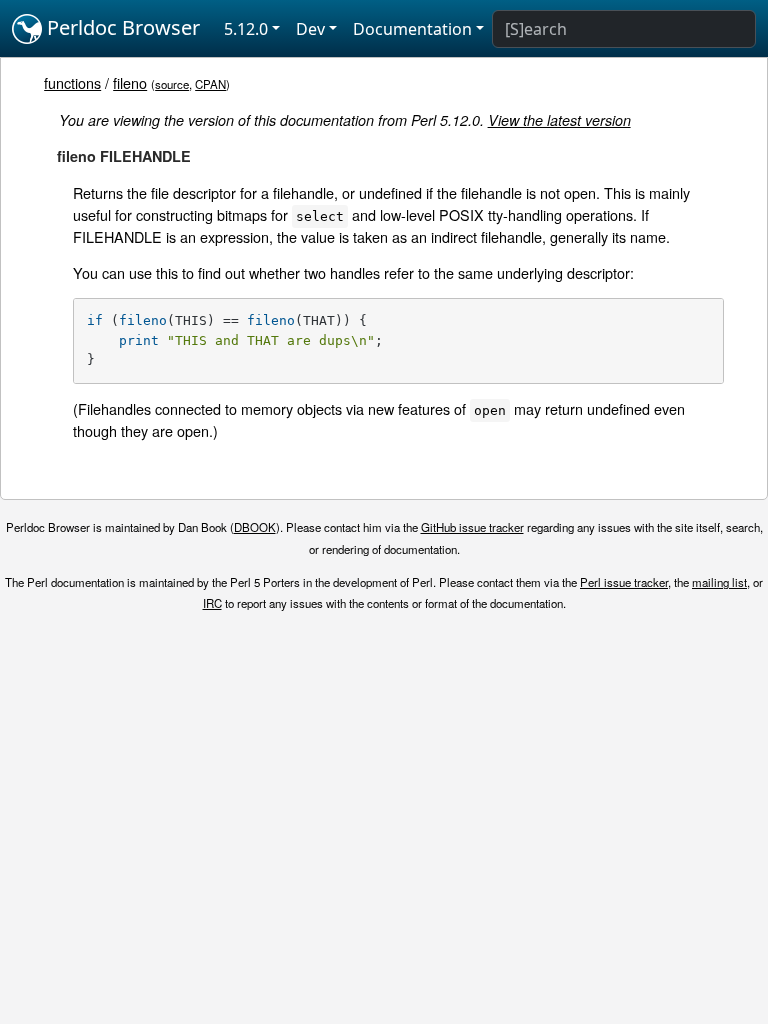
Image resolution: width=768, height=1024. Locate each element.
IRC (212, 603)
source (172, 84)
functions (72, 82)
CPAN (210, 84)
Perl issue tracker (624, 582)
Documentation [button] (412, 29)
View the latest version (559, 120)
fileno (130, 82)
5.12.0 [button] (246, 29)
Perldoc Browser (121, 27)
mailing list (719, 582)
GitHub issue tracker (472, 527)
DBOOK (255, 527)
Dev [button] (310, 29)
